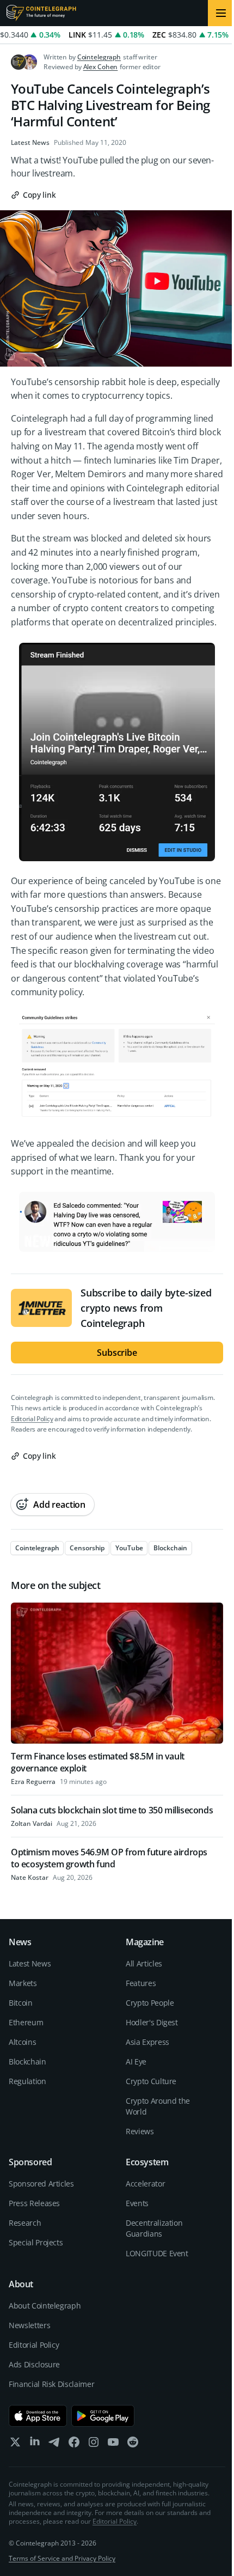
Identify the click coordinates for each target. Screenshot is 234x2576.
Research (25, 2223)
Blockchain (27, 2062)
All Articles (144, 1963)
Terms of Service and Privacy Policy (62, 2558)
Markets (23, 1983)
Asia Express (147, 2042)
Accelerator (145, 2184)
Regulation (27, 2081)
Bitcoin (21, 2003)
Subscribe (117, 1353)
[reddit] (133, 2444)
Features (141, 1983)
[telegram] (54, 2444)
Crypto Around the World (158, 2106)
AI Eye (136, 2062)
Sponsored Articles (41, 2184)
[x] (15, 2444)
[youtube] (113, 2444)
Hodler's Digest (152, 2022)
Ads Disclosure (34, 2364)
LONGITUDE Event (157, 2253)
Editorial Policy (32, 1419)
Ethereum (26, 2022)
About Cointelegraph (45, 2306)
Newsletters (29, 2325)
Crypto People (150, 2003)
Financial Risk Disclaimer (51, 2384)
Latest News (30, 143)
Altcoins (22, 2042)
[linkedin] (35, 2444)
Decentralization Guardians (154, 2228)
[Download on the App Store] (38, 2416)
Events (137, 2203)
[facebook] (74, 2444)
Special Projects (36, 2242)
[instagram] (94, 2444)
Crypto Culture (151, 2081)
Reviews (140, 2131)
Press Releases (34, 2203)
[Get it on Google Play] (103, 2416)
